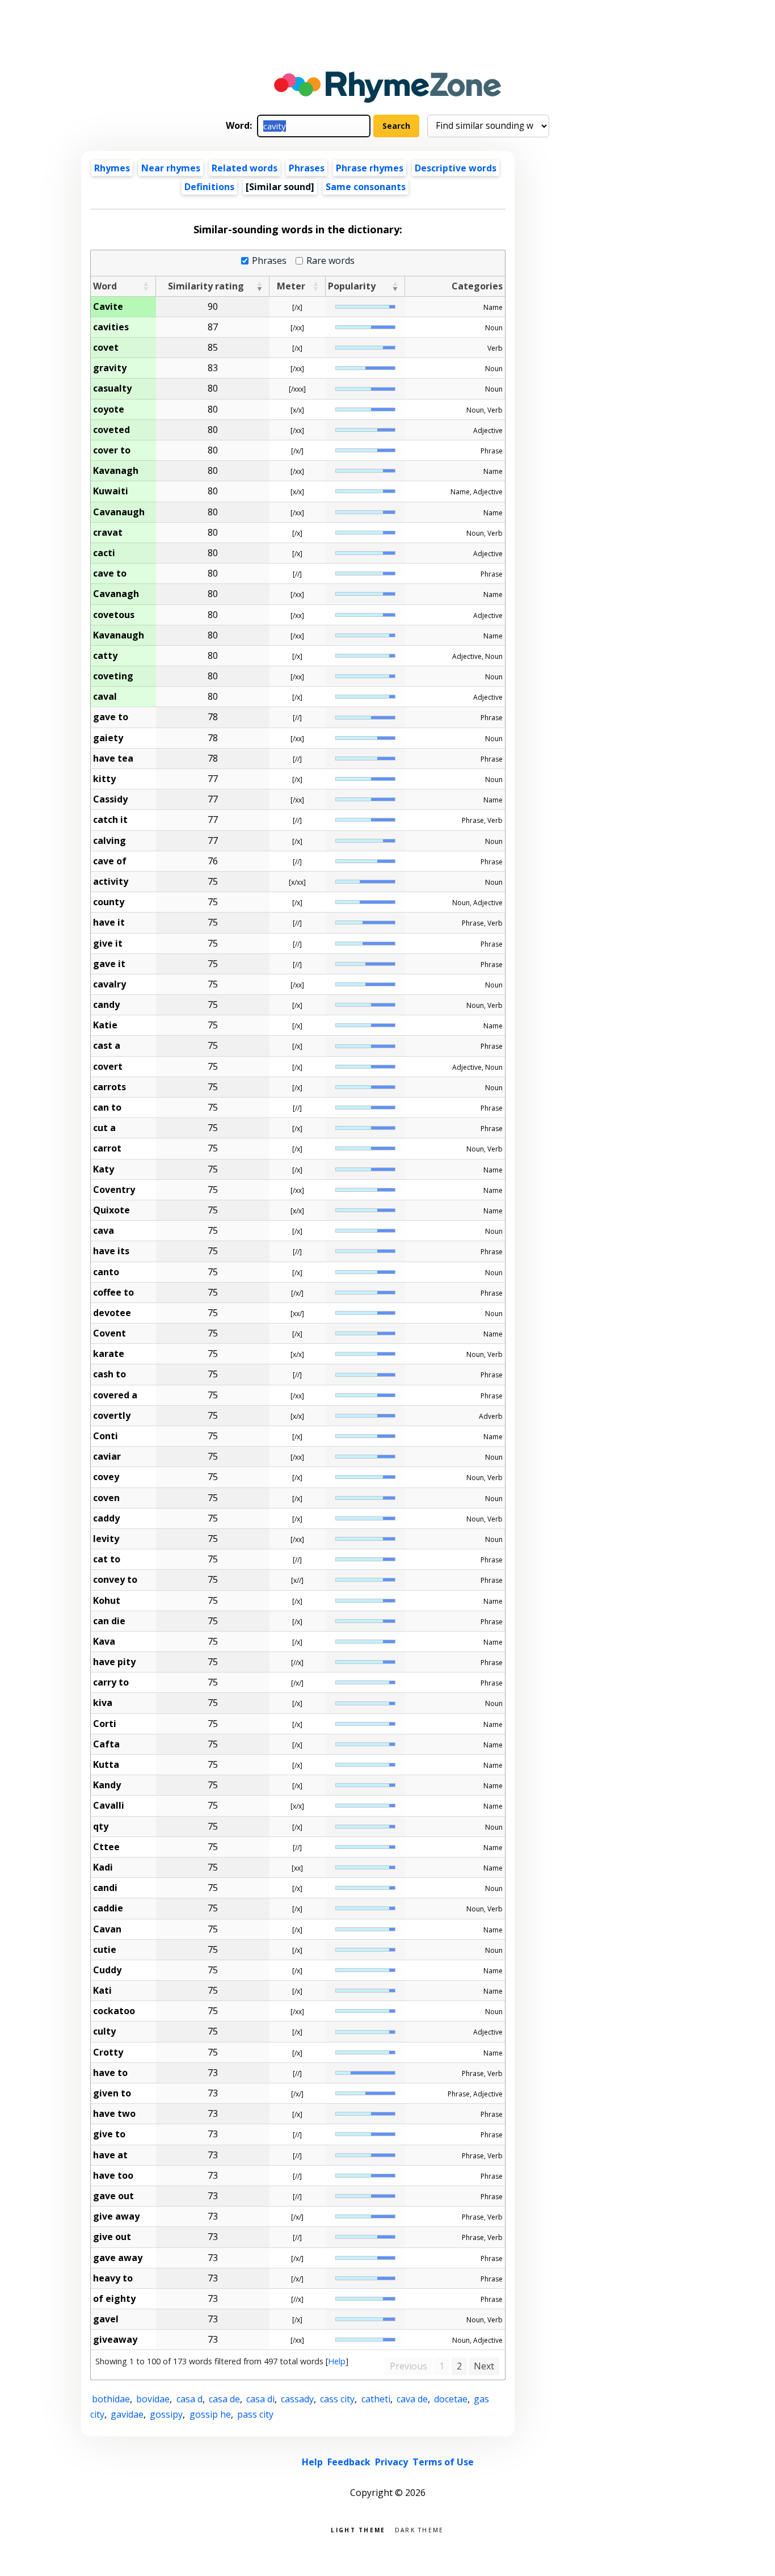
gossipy (166, 2414)
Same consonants (366, 187)
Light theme (358, 2529)
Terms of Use (443, 2462)
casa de (224, 2399)
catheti (376, 2399)
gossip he (210, 2414)
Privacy (391, 2462)
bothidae (111, 2399)
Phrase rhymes (370, 168)
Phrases (307, 168)
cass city (337, 2399)
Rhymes (112, 168)
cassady (297, 2399)
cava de (412, 2399)
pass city (255, 2414)
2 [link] (459, 2366)
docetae (451, 2399)
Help (337, 2361)
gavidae (127, 2414)
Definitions (209, 187)
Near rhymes (171, 168)
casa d (189, 2399)
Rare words (330, 261)
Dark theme (420, 2529)
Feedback (349, 2462)
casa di (260, 2399)
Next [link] (484, 2366)
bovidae (153, 2399)
